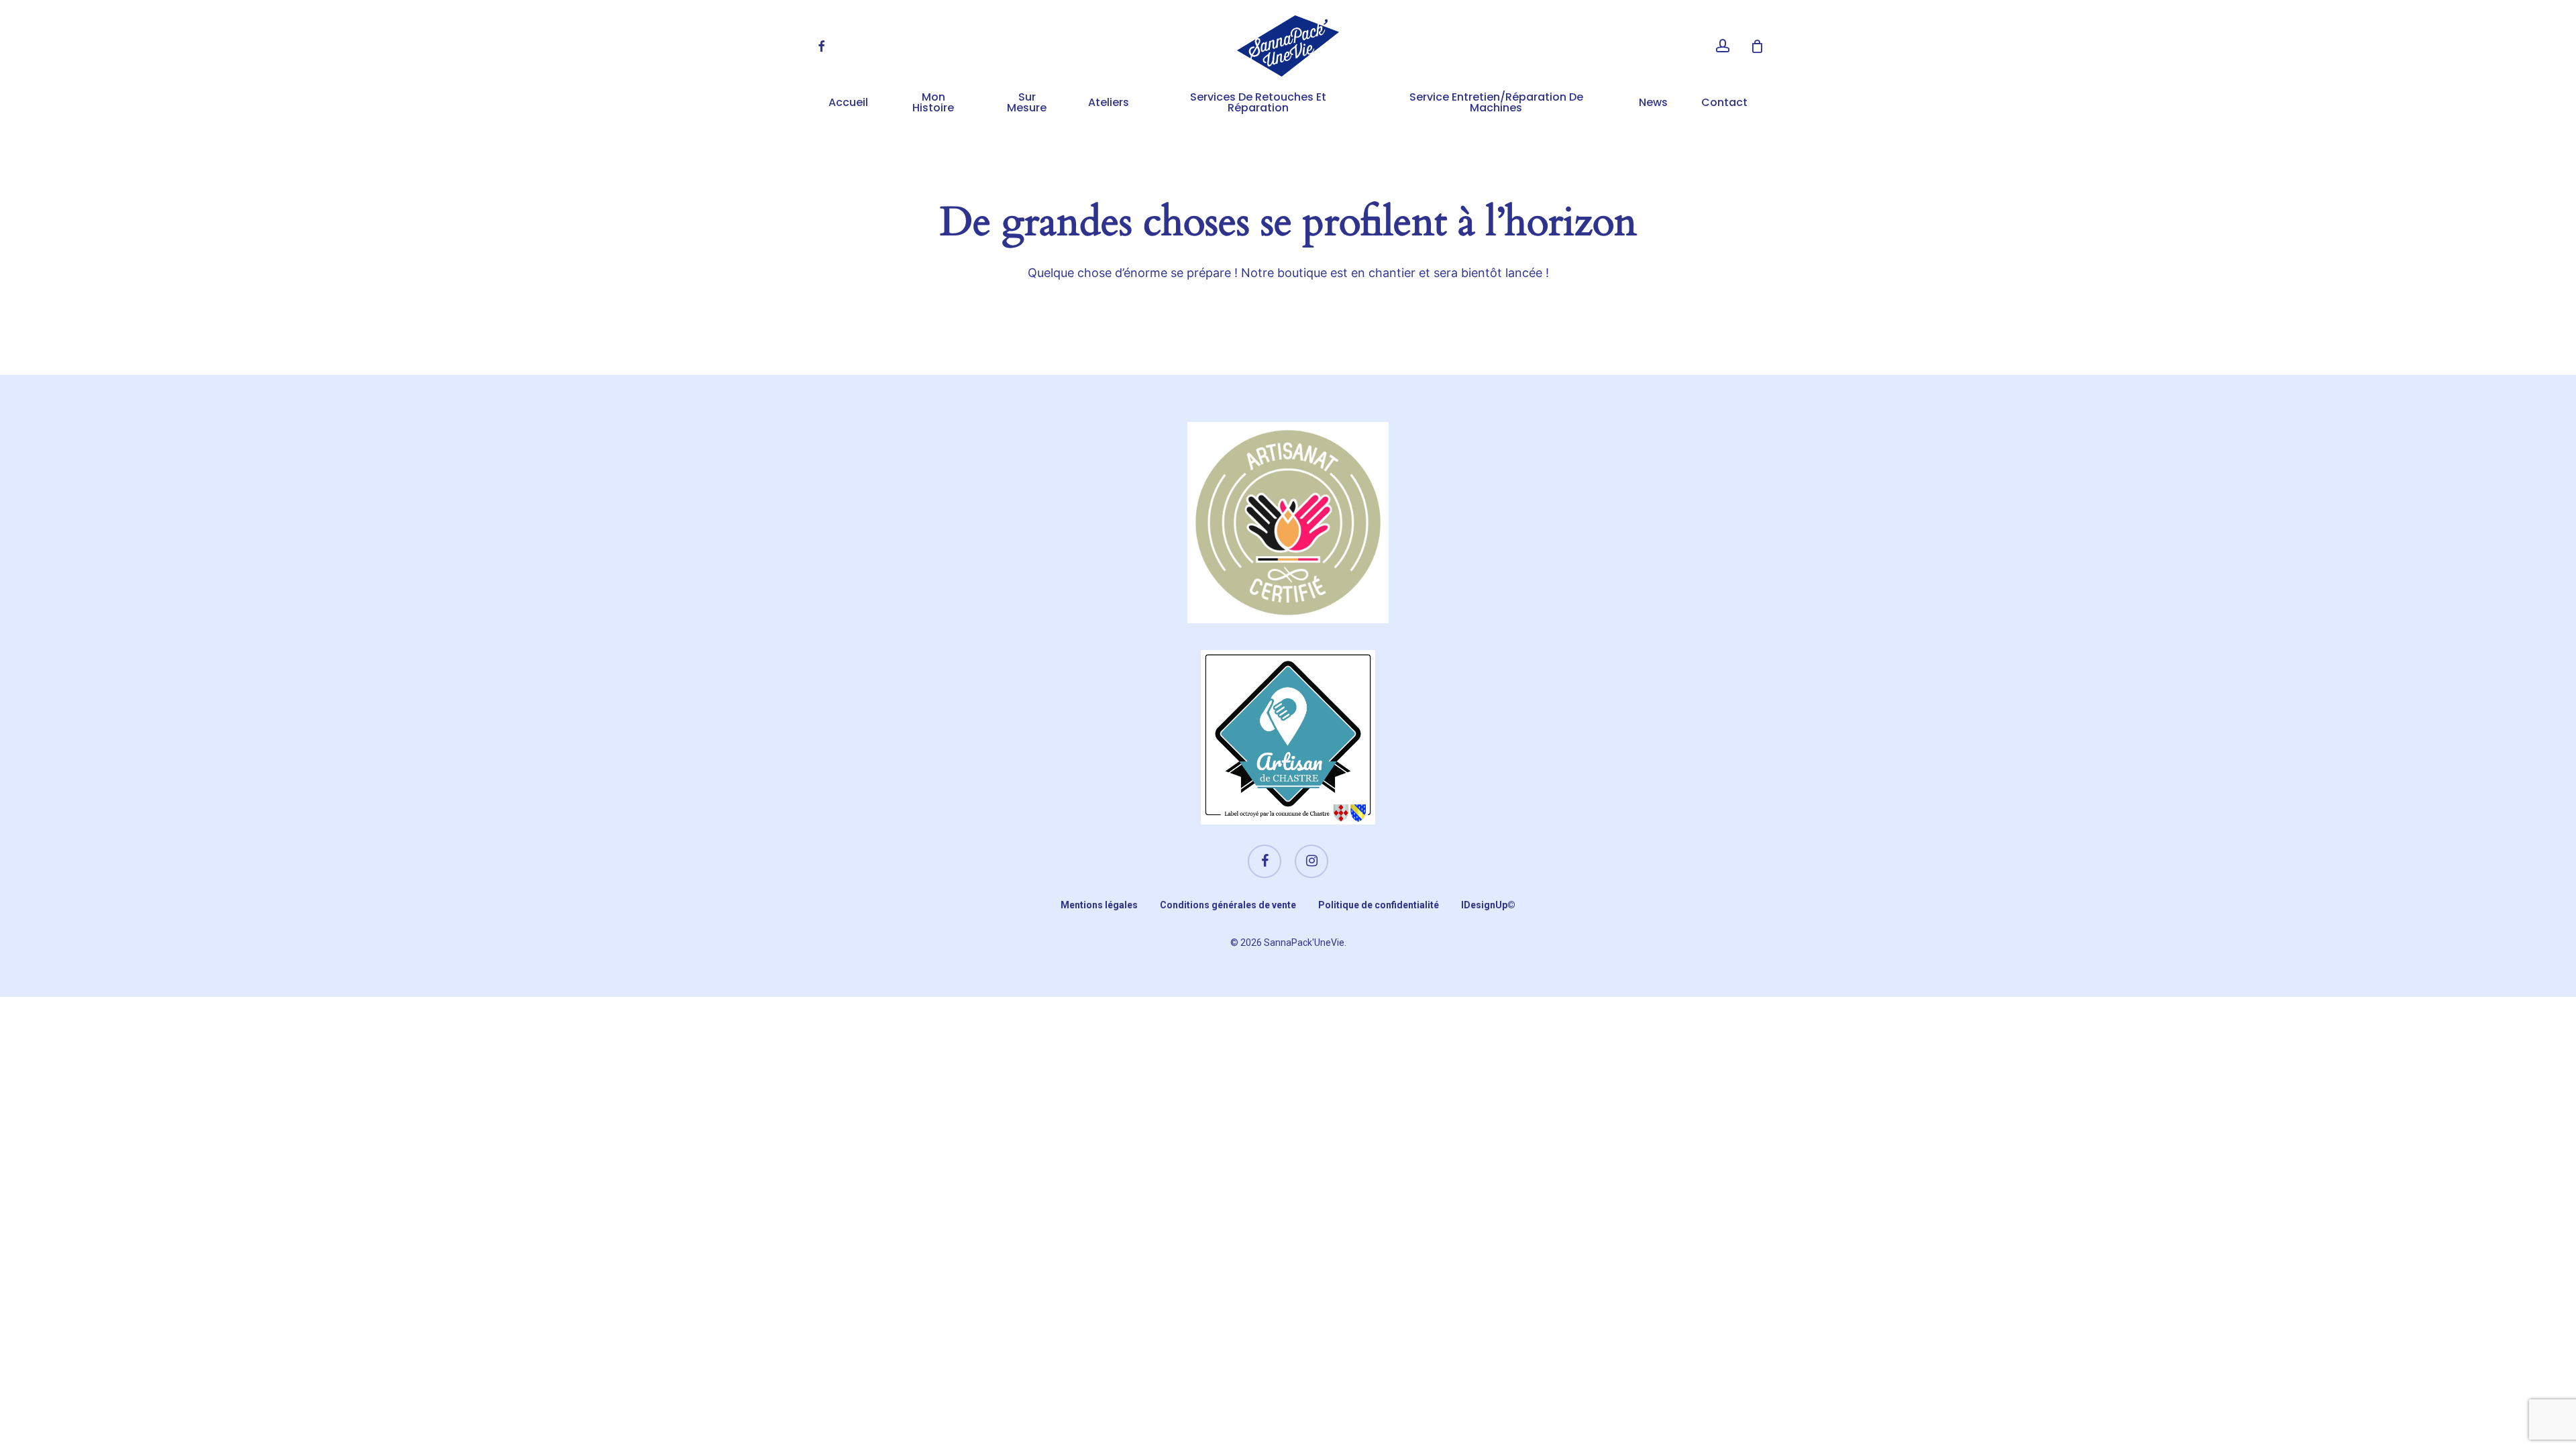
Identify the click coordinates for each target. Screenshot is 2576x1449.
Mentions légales (1099, 905)
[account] (1723, 46)
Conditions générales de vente (1228, 905)
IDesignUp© (1488, 905)
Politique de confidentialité (1379, 905)
